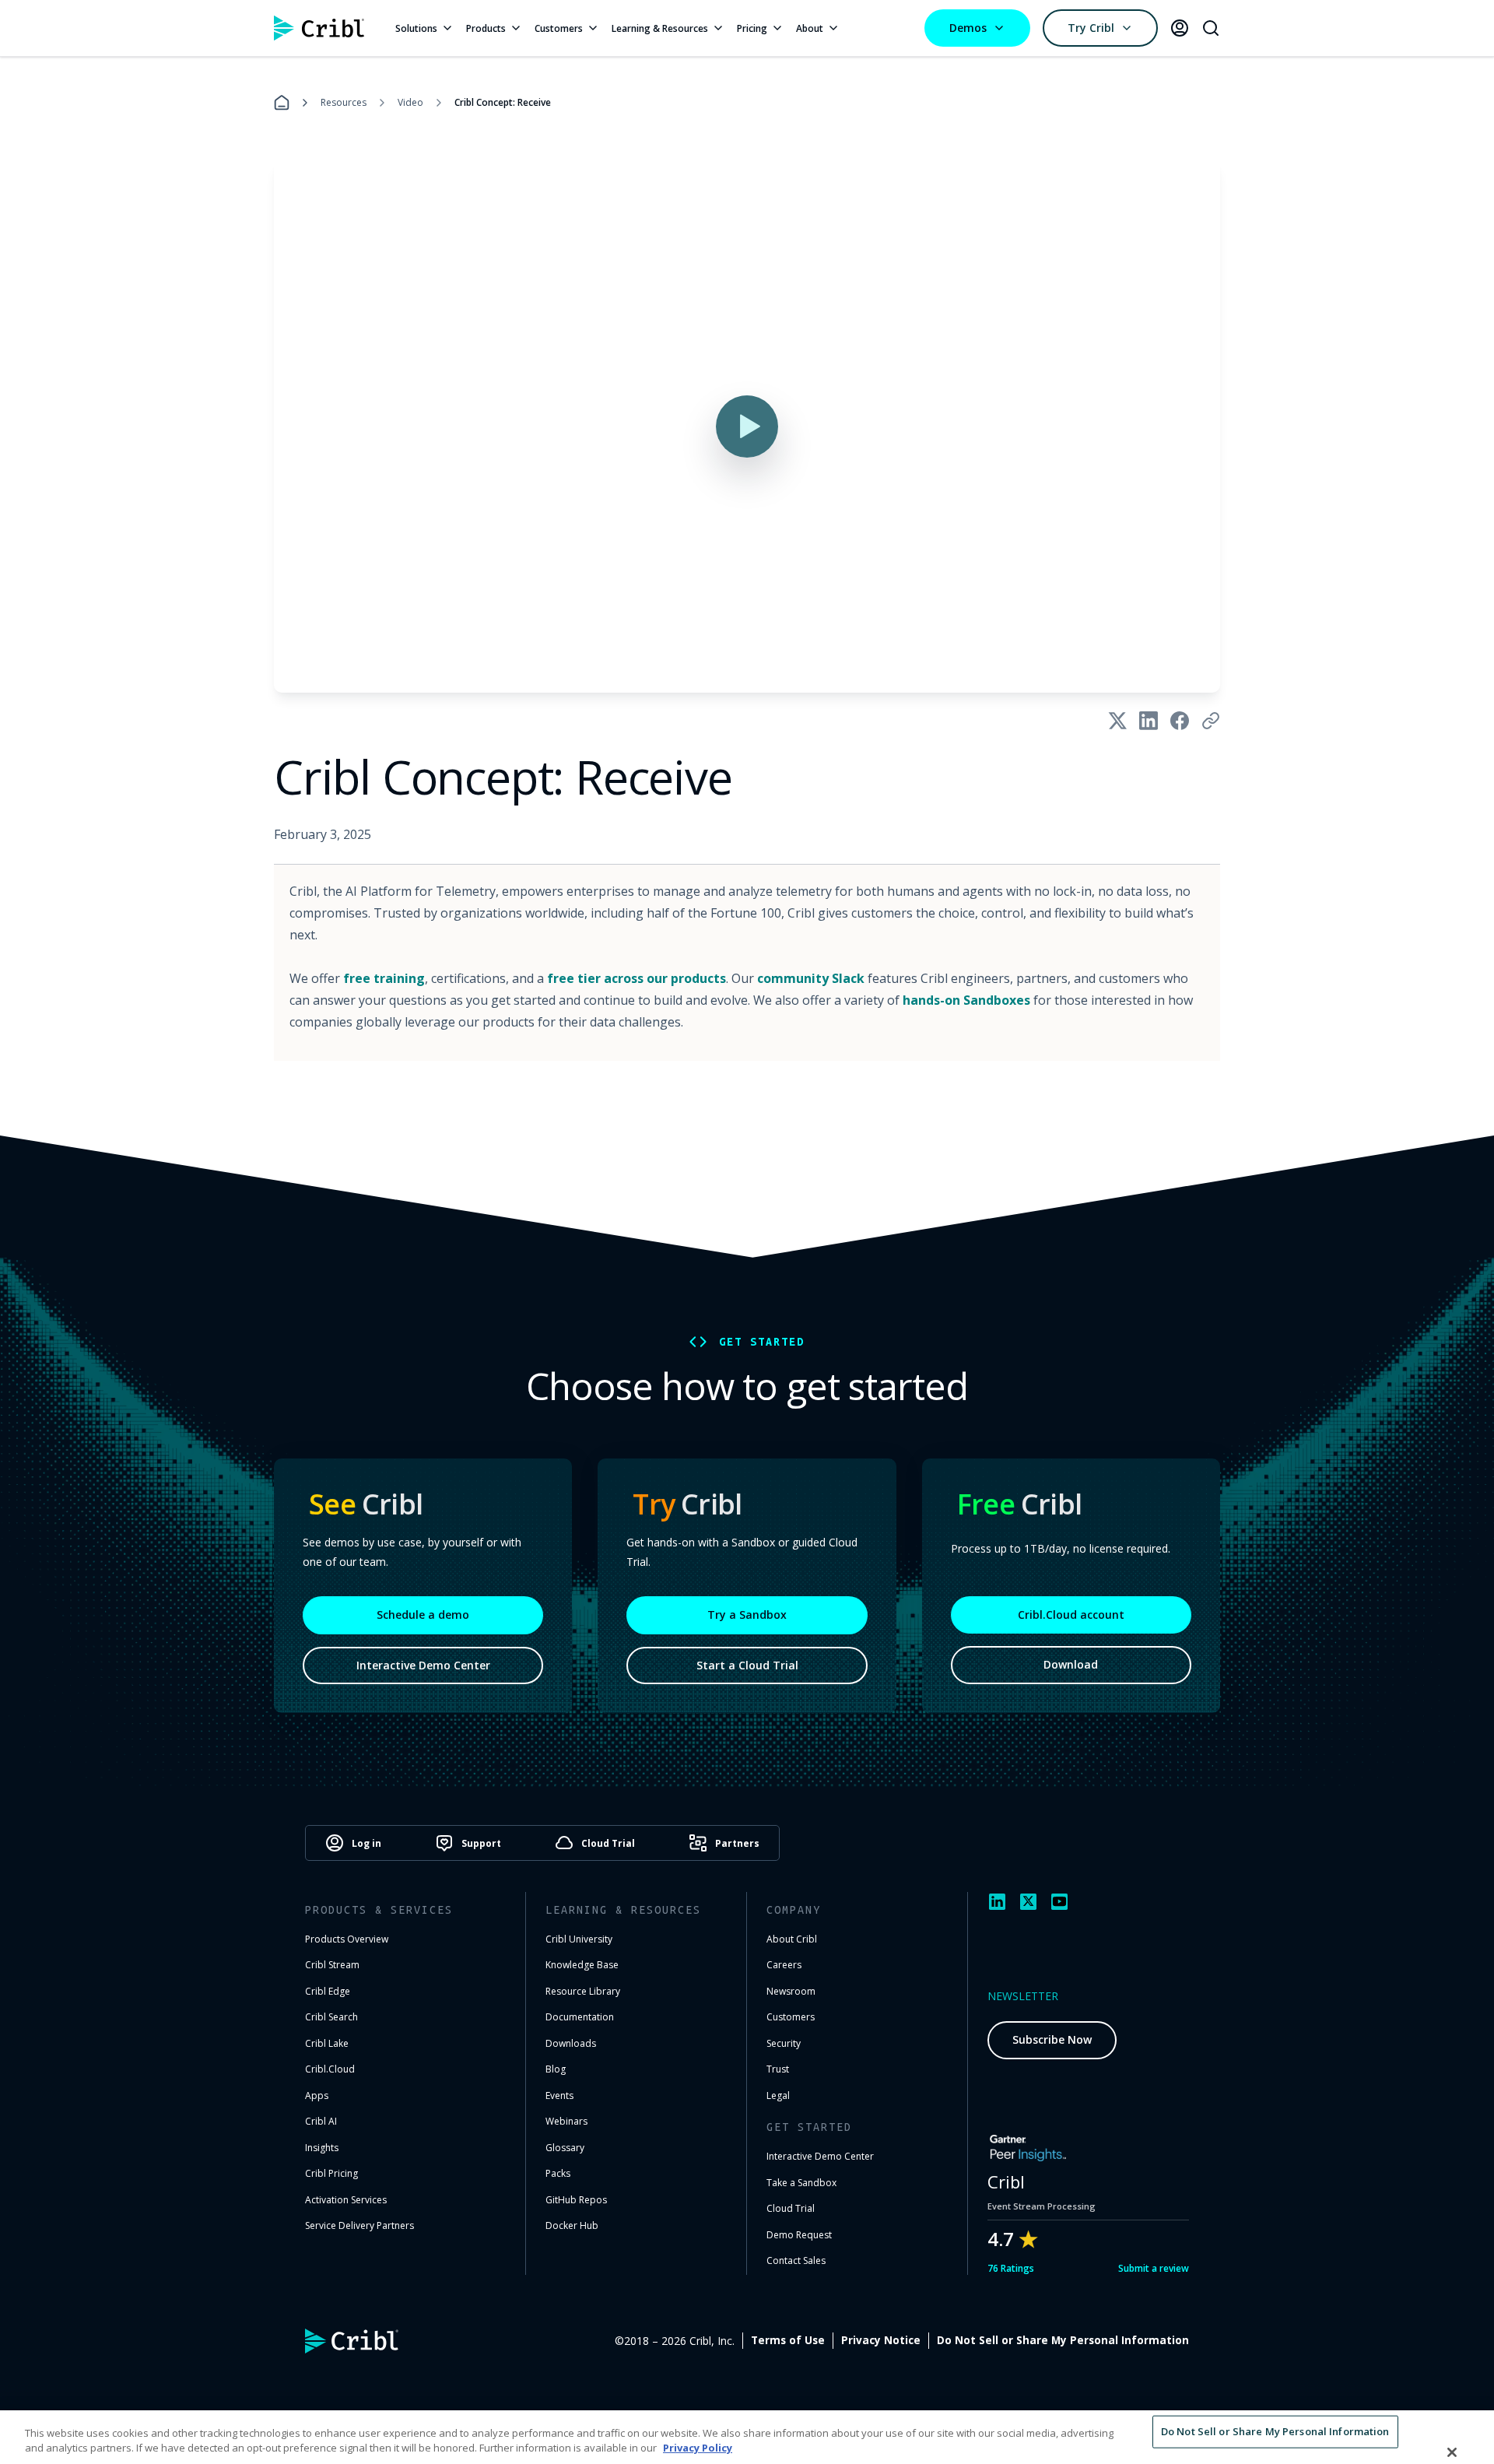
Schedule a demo (423, 1615)
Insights (322, 2148)
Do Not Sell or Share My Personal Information (1063, 2340)
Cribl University (579, 1939)
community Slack (811, 978)
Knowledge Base (582, 1965)
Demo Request (799, 2235)
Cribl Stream (332, 1965)
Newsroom (791, 1991)
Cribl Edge (328, 1991)
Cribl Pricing (331, 2173)
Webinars (566, 2121)
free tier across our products (637, 978)
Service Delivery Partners (359, 2225)
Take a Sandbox (801, 2183)
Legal (778, 2095)
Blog (556, 2069)
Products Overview (347, 1939)
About (810, 28)
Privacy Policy (698, 2448)
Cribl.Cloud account (1071, 1615)
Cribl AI (321, 2121)
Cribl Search (331, 2017)
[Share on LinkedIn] (1149, 721)
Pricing (752, 28)
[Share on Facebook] (1180, 721)
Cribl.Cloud (330, 2069)
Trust (778, 2069)
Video (410, 102)
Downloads (571, 2043)
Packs (558, 2173)
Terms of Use (788, 2340)
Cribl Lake (327, 2043)
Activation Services (346, 2200)
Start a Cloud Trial (747, 1665)
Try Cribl (1091, 28)
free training (384, 978)
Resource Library (583, 1991)
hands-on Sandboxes (966, 1000)
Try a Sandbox (747, 1615)
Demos (968, 28)
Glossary (565, 2148)
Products (486, 28)
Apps (317, 2095)
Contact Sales (796, 2260)
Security (784, 2043)
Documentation (580, 2017)
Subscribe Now (1052, 2039)
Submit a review (1154, 2268)
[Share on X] (1117, 721)
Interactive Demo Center (423, 1665)
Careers (784, 1965)
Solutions (416, 28)
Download (1071, 1664)
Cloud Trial (791, 2208)
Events (559, 2095)
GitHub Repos (576, 2200)
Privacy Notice (881, 2340)
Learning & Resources (660, 28)
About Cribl (792, 1939)
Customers (559, 28)
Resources (344, 102)
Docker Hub (572, 2225)
